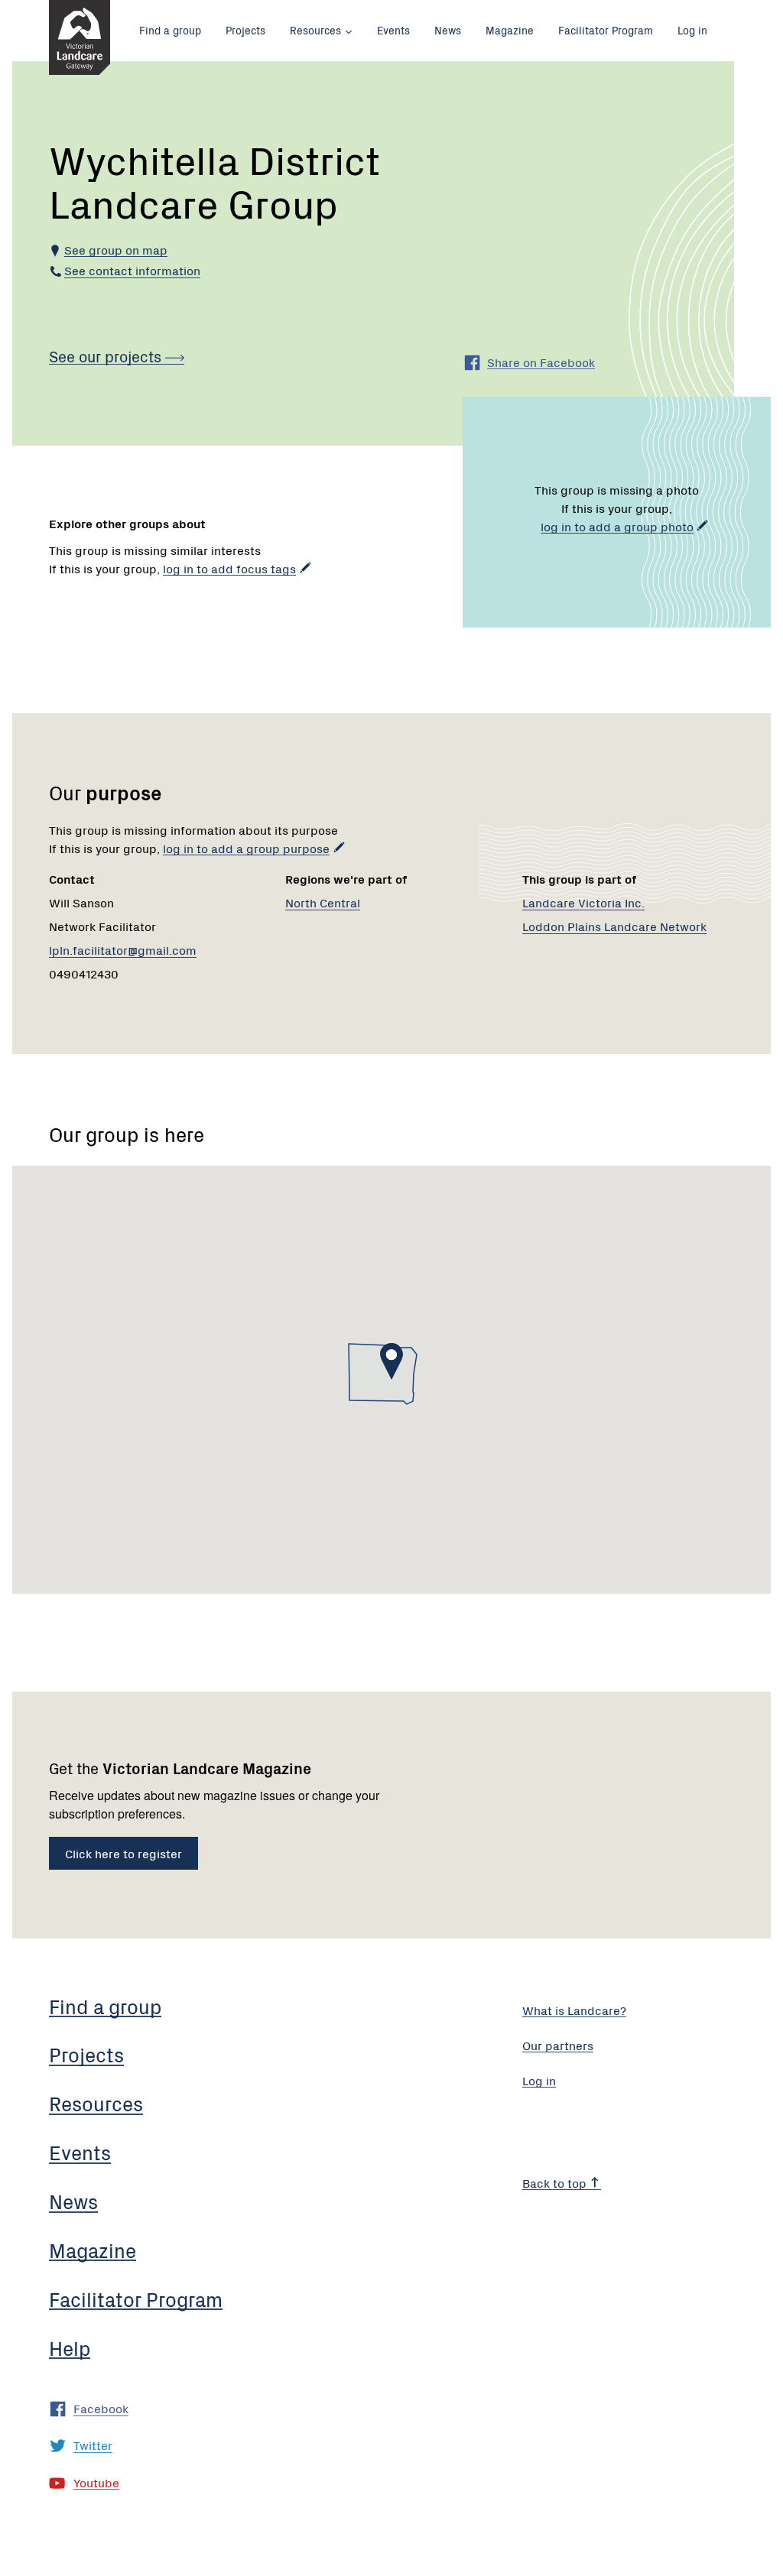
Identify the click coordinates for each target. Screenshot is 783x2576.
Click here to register (123, 1853)
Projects (245, 30)
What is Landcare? (574, 2010)
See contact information (132, 270)
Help (70, 2347)
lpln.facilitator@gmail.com (123, 949)
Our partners (558, 2045)
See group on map (116, 249)
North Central (323, 902)
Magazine (510, 30)
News (448, 30)
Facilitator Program (606, 30)
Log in (692, 30)
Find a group (170, 30)
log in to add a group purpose (246, 848)
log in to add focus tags (229, 568)
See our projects (107, 356)
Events (393, 30)
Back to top (556, 2182)
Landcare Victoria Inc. (583, 902)
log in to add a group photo (617, 526)
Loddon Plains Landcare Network (614, 926)
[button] (391, 1361)
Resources (315, 30)
